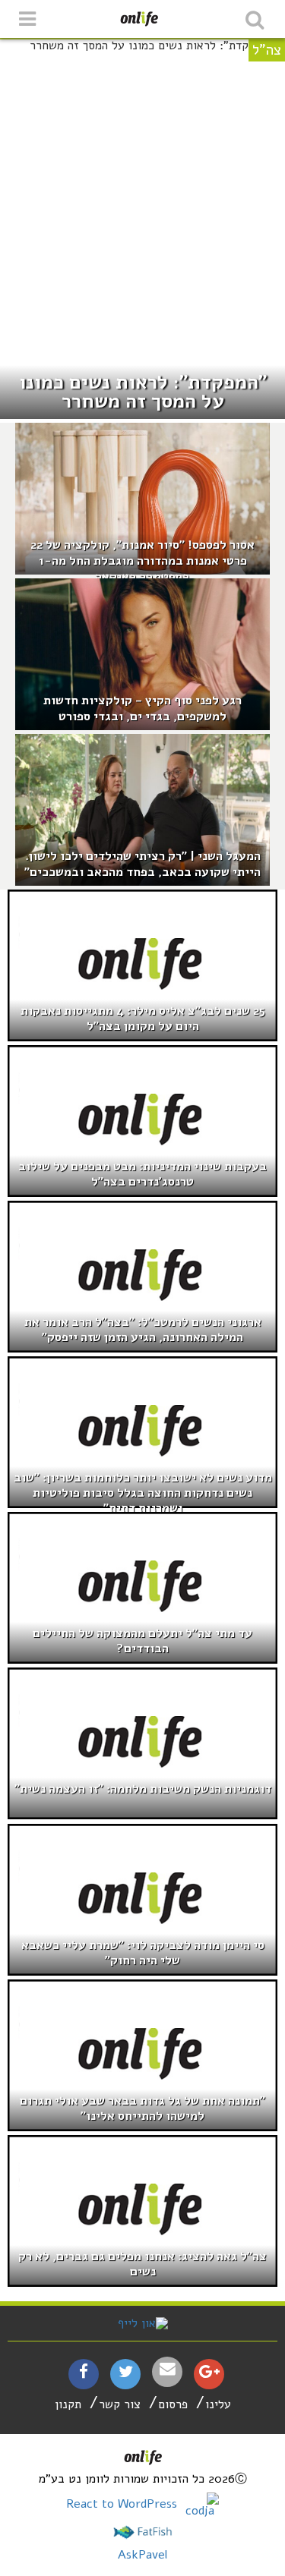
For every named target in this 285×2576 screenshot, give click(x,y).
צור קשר (120, 2404)
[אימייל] (167, 2369)
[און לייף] (143, 2323)
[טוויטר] (126, 2373)
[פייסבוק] (84, 2373)
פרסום (173, 2404)
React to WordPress (123, 2504)
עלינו (218, 2404)
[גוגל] (209, 2373)
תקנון (68, 2404)
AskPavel (142, 2555)
